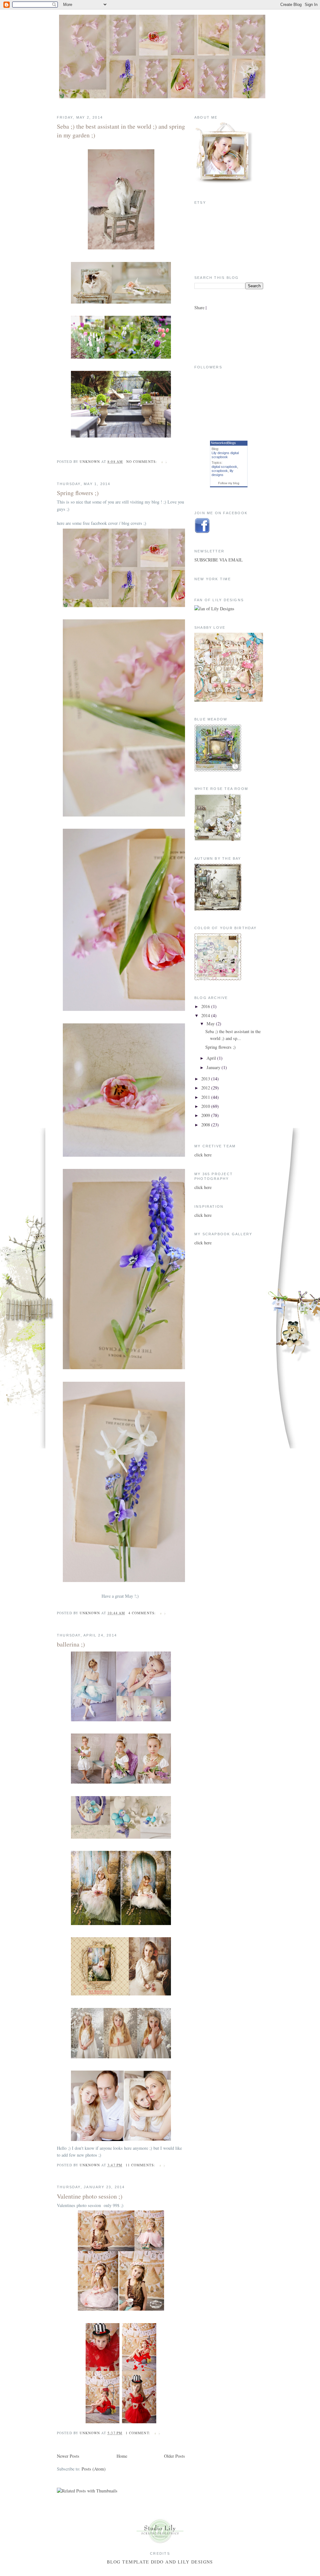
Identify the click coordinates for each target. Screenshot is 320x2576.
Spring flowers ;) (78, 493)
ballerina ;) (71, 1644)
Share (199, 307)
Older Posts (175, 2456)
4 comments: (143, 1613)
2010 (206, 1106)
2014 (206, 1015)
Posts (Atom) (94, 2469)
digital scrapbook (224, 467)
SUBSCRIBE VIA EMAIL (219, 560)
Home (122, 2456)
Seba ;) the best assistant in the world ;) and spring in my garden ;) (121, 131)
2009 (206, 1115)
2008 (206, 1125)
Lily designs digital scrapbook (225, 455)
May (211, 1024)
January (214, 1067)
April (212, 1058)
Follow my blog (229, 483)
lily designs (222, 473)
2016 (206, 1006)
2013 (206, 1079)
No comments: (142, 461)
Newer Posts (68, 2456)
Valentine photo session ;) (90, 2196)
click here (203, 1155)
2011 (206, 1097)
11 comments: (141, 2165)
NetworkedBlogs (223, 443)
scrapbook (220, 471)
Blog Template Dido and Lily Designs (160, 2562)
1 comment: (139, 2433)
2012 (206, 1088)
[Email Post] (164, 461)
